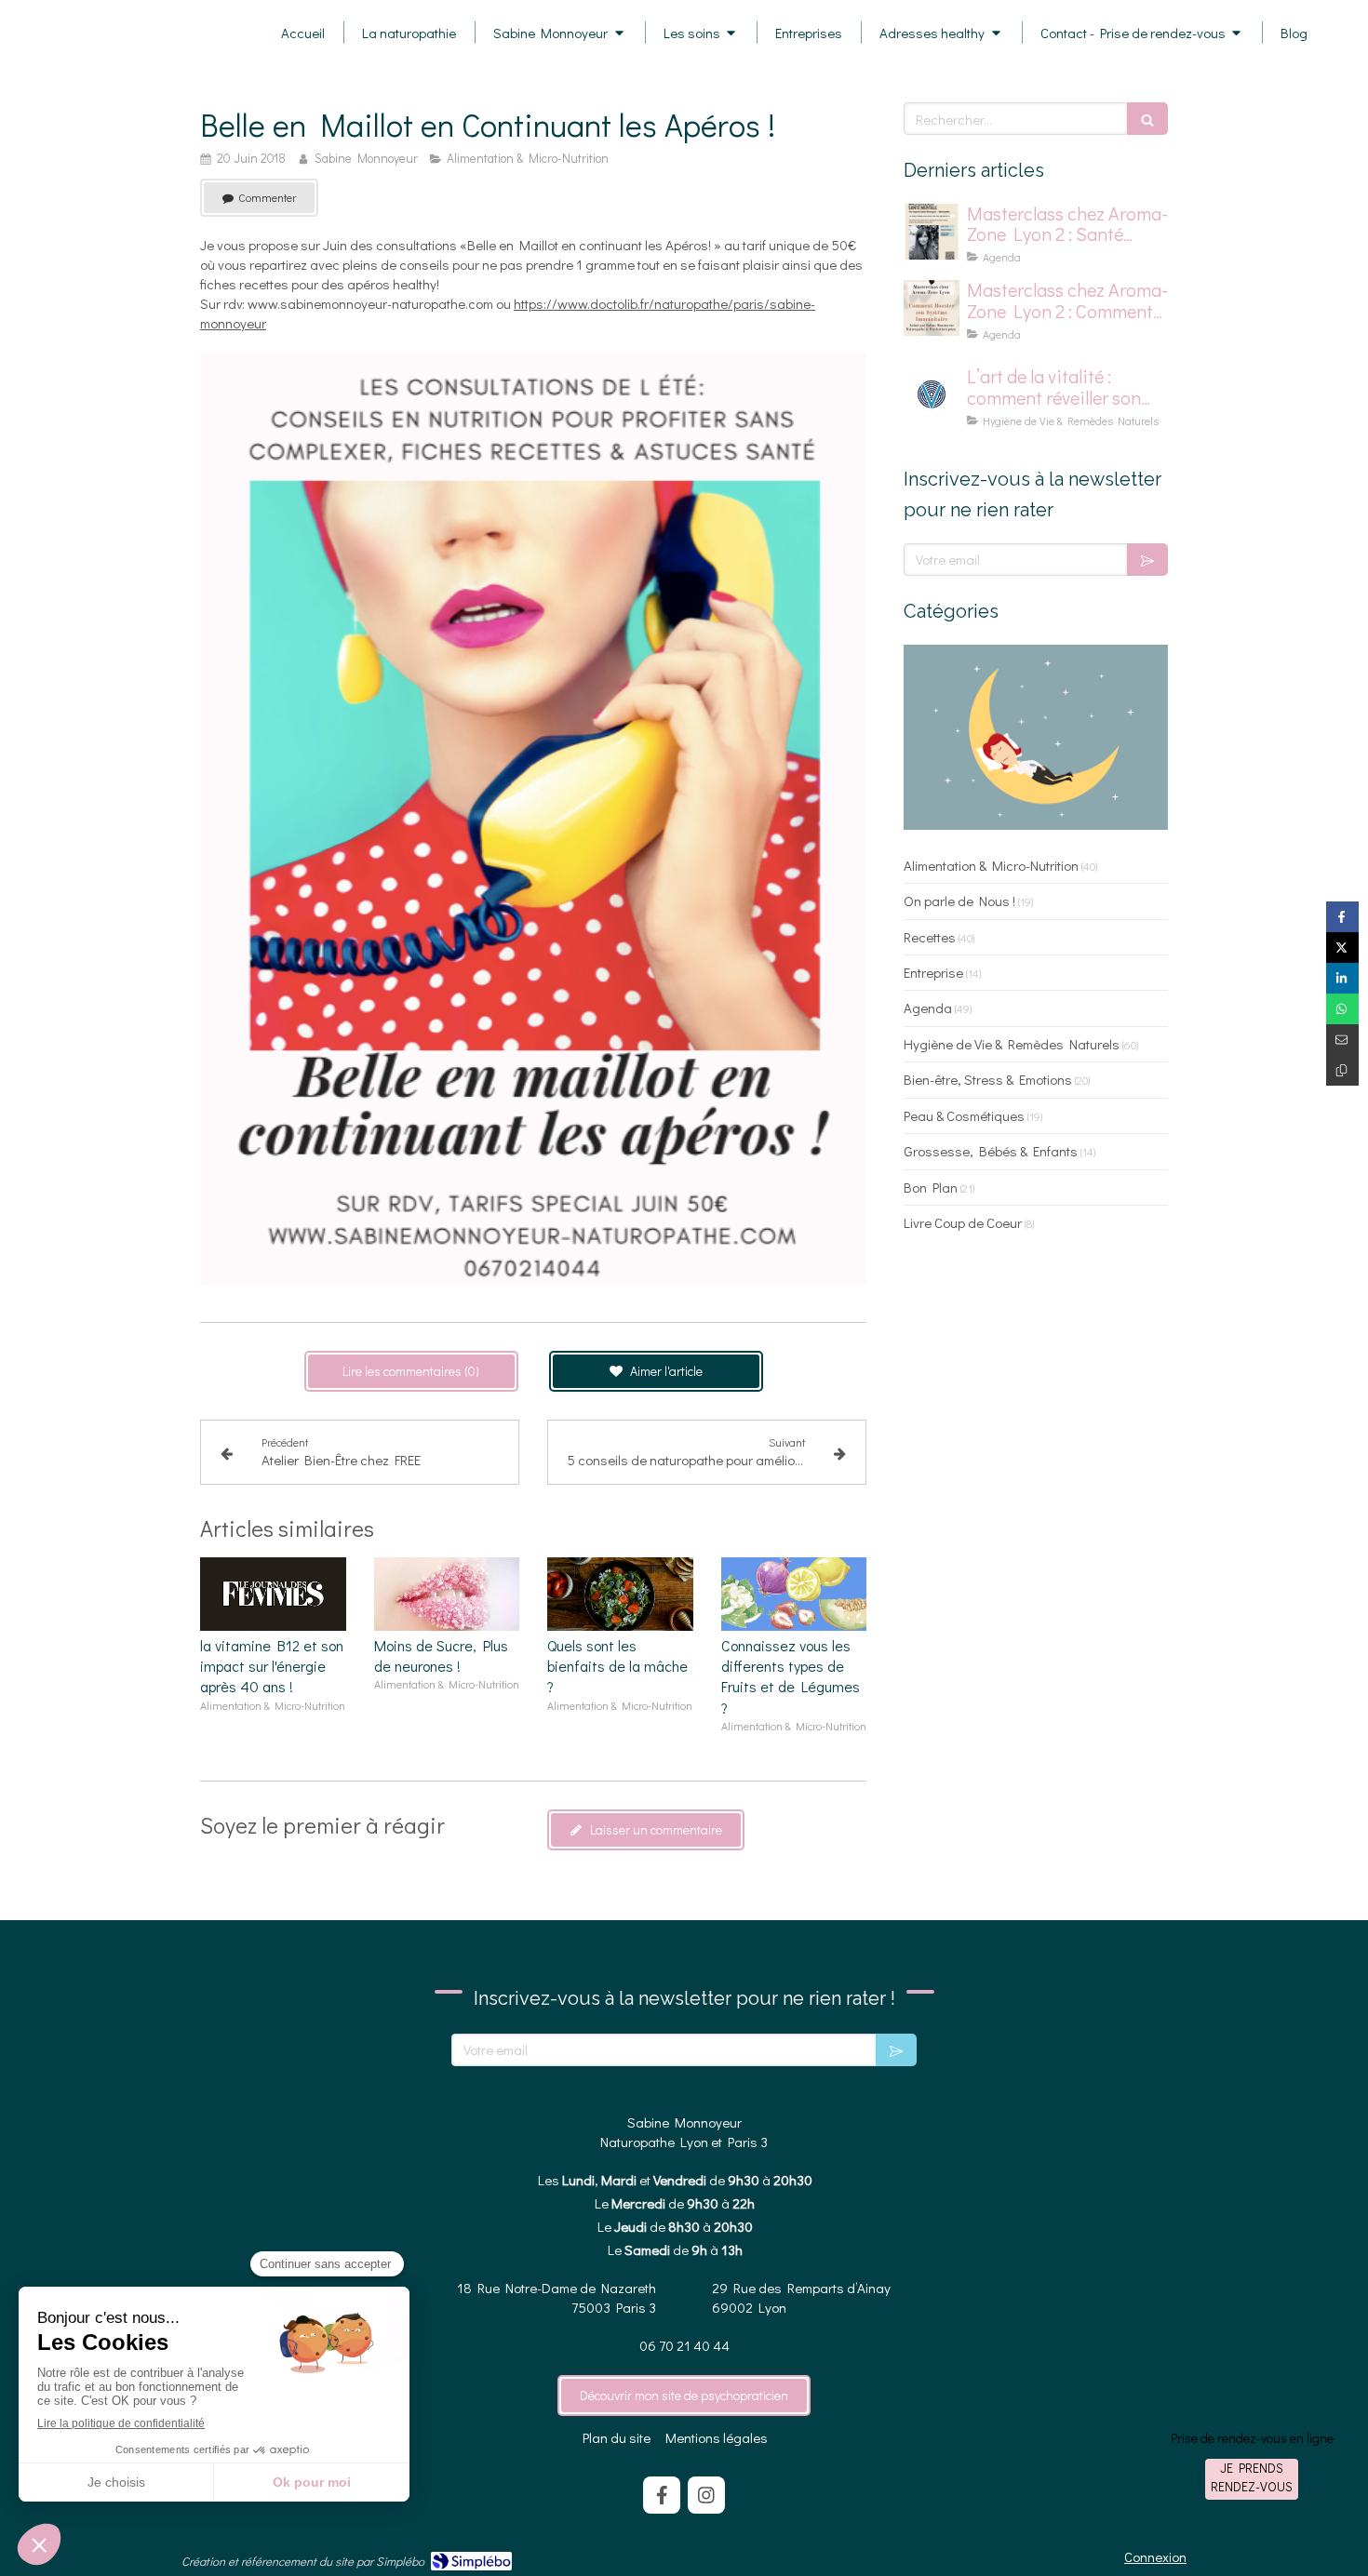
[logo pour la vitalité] (932, 394)
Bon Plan (931, 1187)
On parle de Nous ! (959, 901)
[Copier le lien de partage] (1342, 1070)
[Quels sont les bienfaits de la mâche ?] (620, 1594)
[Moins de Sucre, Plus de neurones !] (447, 1594)
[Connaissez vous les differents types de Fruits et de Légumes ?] (794, 1594)
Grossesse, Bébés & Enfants (991, 1151)
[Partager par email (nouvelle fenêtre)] (1342, 1040)
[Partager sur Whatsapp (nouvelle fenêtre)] (1342, 1009)
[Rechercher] (1147, 119)
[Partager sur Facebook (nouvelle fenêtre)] (1342, 917)
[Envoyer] (1147, 560)
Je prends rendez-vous (1252, 2477)
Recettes (930, 937)
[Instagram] (706, 2495)
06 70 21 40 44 (684, 2345)
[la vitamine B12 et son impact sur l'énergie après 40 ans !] (273, 1594)
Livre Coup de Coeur (963, 1222)
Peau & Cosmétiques (964, 1115)
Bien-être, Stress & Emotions (988, 1079)
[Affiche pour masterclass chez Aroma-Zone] (932, 308)
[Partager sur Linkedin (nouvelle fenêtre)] (1342, 978)
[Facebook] (662, 2495)
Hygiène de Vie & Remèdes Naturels (1012, 1044)
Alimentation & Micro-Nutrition (991, 865)
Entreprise (933, 972)
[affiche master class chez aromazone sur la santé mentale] (932, 232)
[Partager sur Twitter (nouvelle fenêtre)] (1342, 948)
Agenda (928, 1008)
